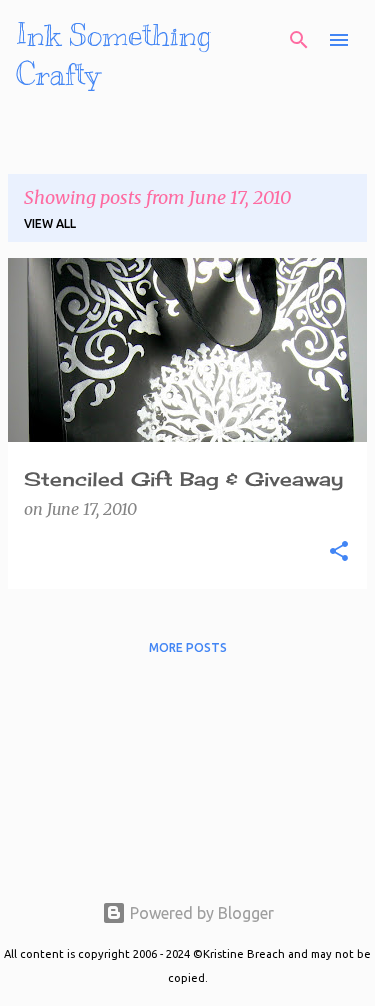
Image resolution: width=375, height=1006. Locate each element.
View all (50, 223)
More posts (188, 647)
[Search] (299, 40)
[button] (339, 552)
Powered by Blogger (200, 913)
